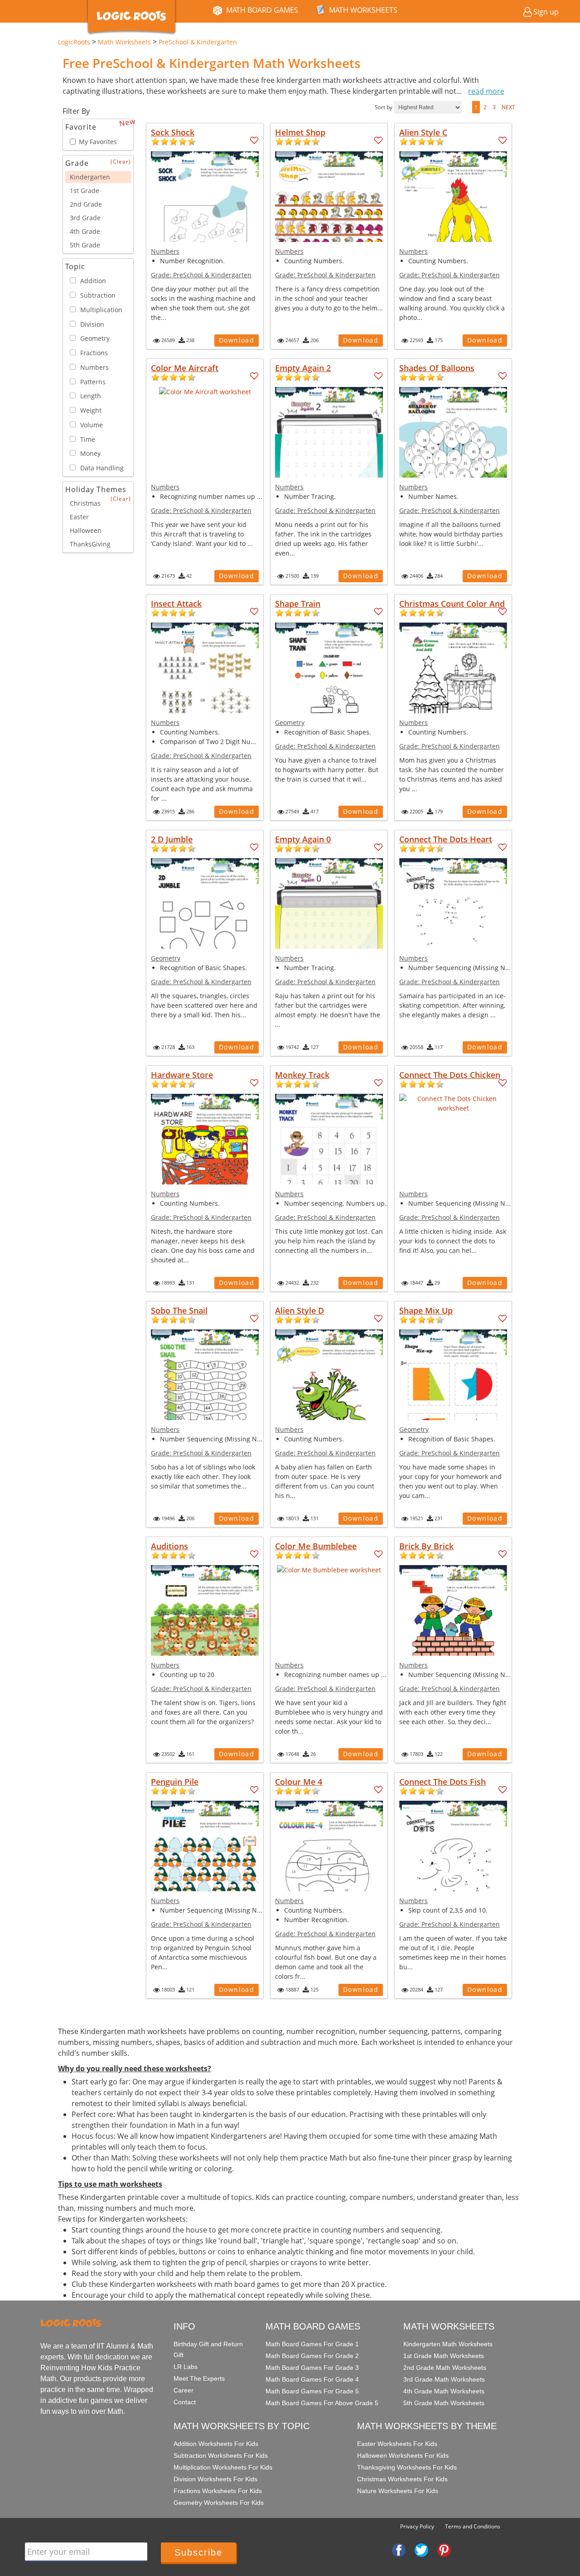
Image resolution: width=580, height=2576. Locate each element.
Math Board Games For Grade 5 (312, 2391)
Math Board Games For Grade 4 (312, 2379)
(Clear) (121, 162)
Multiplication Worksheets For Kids (223, 2467)
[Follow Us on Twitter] (421, 2549)
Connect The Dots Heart (446, 839)
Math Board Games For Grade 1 (312, 2344)
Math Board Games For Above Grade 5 (322, 2403)
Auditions (169, 1546)
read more (486, 91)
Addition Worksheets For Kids (216, 2444)
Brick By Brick (426, 1546)
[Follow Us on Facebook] (399, 2549)
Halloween (86, 530)
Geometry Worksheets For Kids (219, 2503)
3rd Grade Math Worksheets (444, 2379)
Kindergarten (90, 177)
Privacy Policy (417, 2526)
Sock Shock (173, 132)
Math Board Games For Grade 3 (312, 2368)
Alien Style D (300, 1310)
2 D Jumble (172, 839)
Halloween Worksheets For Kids (403, 2455)
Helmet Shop (300, 132)
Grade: (201, 275)
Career (184, 2390)
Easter (79, 517)
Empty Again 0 (303, 839)
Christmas (85, 503)
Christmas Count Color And (452, 604)
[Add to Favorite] (254, 140)
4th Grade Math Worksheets (444, 2391)
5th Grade (85, 245)
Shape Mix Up (426, 1310)
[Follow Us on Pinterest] (444, 2549)
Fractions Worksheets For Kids (218, 2491)
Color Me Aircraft (185, 368)
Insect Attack (176, 604)
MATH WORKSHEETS (363, 10)
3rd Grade (85, 218)
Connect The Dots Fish (442, 1782)
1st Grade (85, 191)
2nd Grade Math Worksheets (445, 2368)
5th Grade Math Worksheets (444, 2403)
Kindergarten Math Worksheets (448, 2344)
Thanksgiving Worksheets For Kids (407, 2467)
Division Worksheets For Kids (215, 2479)
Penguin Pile (175, 1782)
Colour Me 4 (299, 1782)
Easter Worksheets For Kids (397, 2444)
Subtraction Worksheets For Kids (221, 2455)
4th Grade (85, 231)
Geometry (290, 723)
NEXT (508, 107)
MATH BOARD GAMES (262, 10)
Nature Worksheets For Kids (398, 2491)
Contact (185, 2402)
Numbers (165, 251)
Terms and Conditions (473, 2526)
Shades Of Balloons (437, 368)
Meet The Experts (199, 2378)
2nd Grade (86, 204)
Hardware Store (182, 1075)
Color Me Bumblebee (316, 1546)
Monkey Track (302, 1075)
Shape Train (298, 604)
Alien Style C (423, 132)
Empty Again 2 (303, 368)
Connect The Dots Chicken (450, 1075)
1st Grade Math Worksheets (444, 2356)
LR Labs (186, 2367)
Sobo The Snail (179, 1310)
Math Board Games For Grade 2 (312, 2356)
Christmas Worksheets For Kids (402, 2479)
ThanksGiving (90, 544)
